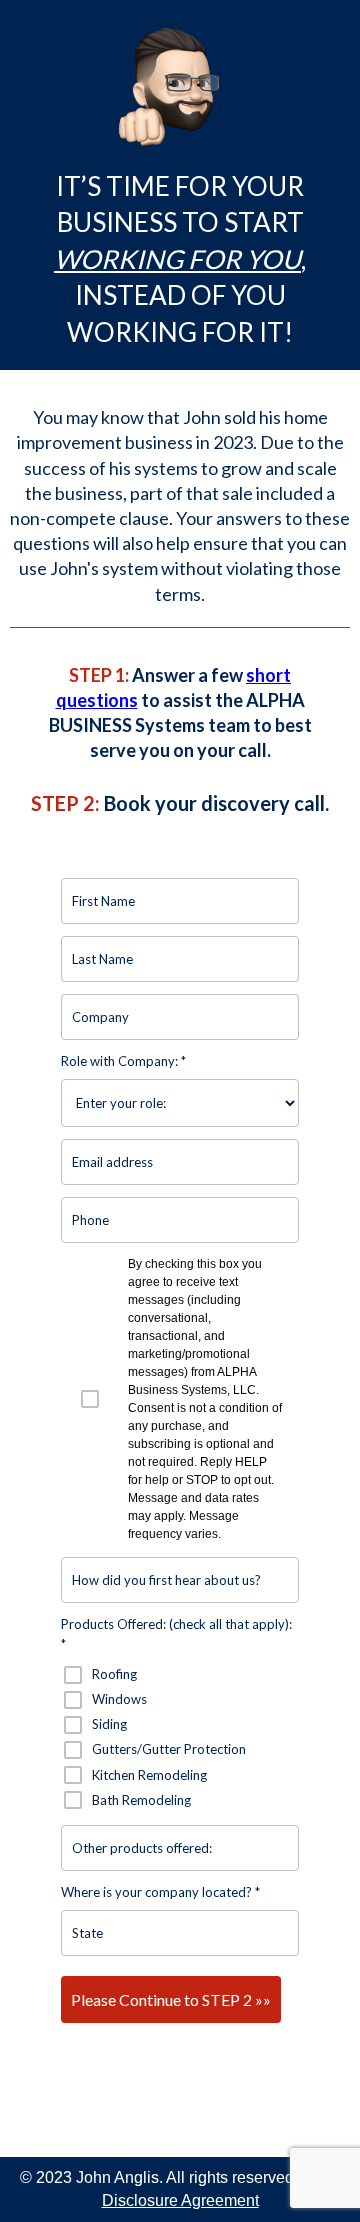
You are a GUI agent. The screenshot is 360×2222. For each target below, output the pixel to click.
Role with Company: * (123, 1061)
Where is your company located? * (160, 1892)
